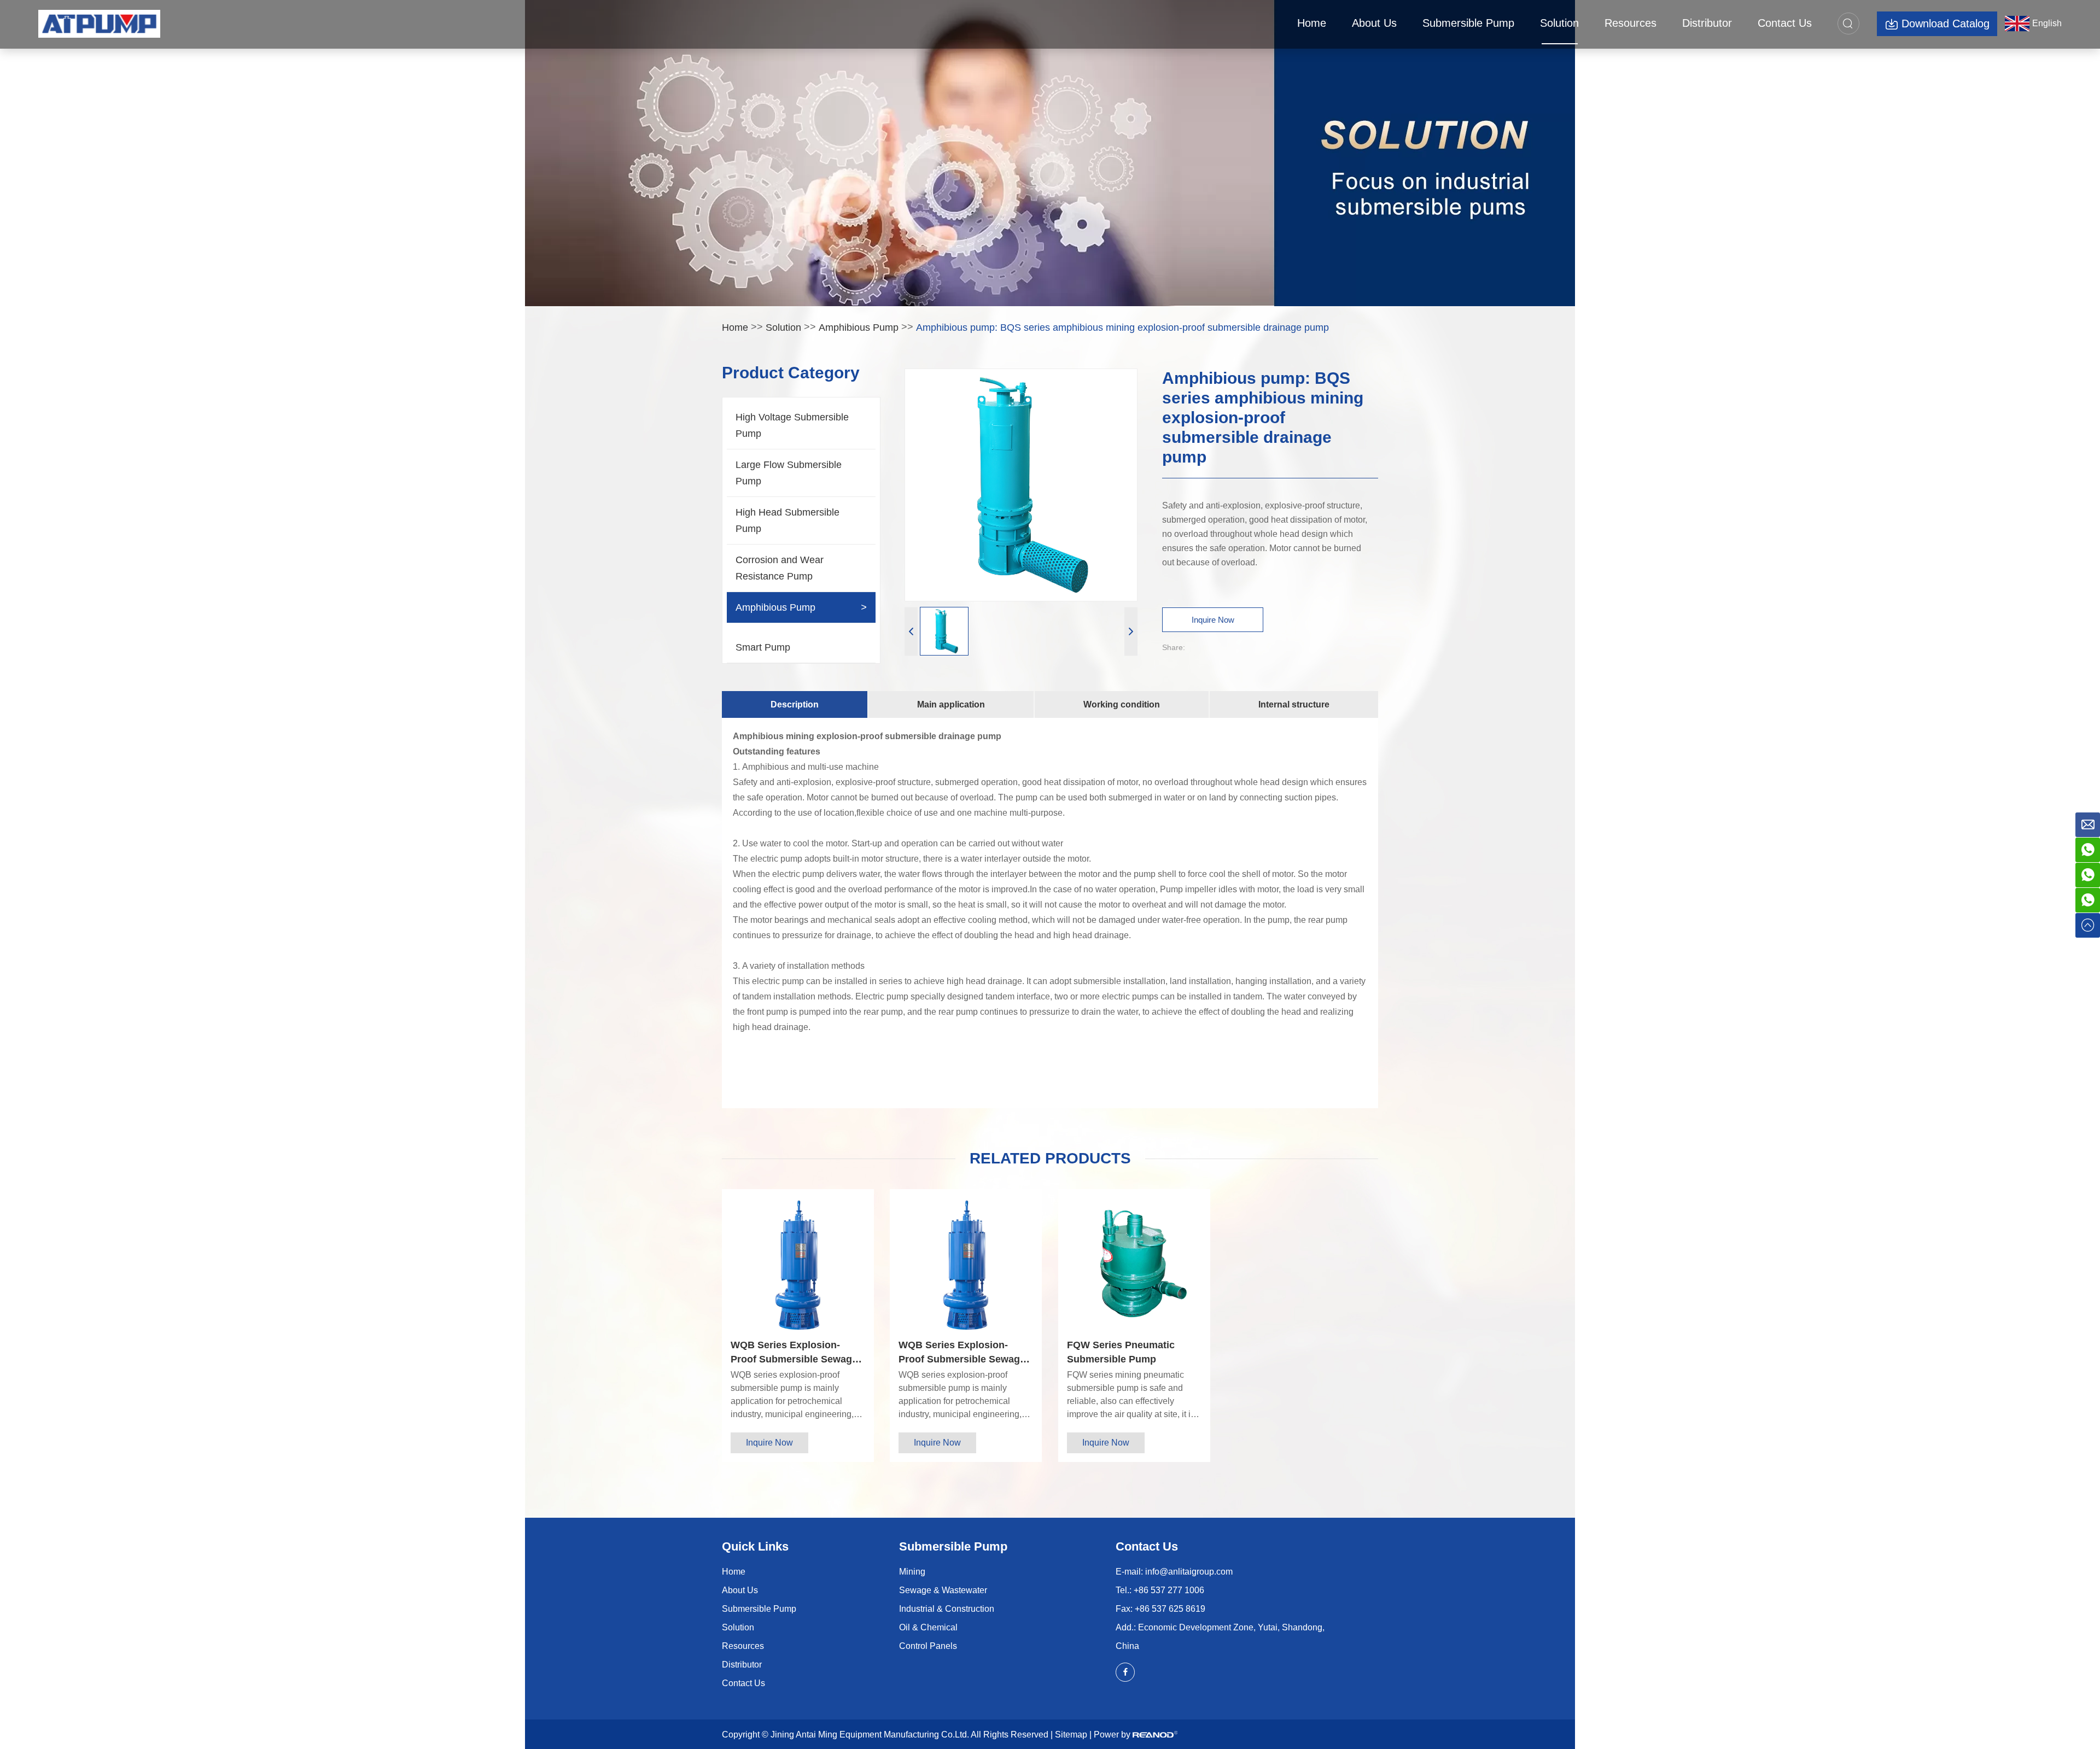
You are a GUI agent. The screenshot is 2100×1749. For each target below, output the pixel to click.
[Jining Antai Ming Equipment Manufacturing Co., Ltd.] (99, 24)
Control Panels (928, 1646)
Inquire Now (1213, 620)
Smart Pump (763, 647)
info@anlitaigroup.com (1189, 1572)
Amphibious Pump (859, 327)
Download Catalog (1946, 24)
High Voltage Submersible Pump (792, 425)
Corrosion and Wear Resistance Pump (780, 568)
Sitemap (1071, 1735)
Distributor (1707, 23)
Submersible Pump (1468, 23)
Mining (912, 1572)
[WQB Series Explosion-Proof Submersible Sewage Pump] (798, 1265)
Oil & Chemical (928, 1627)
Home (1312, 23)
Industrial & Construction (947, 1609)
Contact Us (1785, 23)
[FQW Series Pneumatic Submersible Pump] (1134, 1265)
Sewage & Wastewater (943, 1590)
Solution (1559, 23)
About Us (1374, 23)
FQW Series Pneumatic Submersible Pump (1121, 1352)
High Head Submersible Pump (787, 520)
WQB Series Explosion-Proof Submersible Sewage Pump (794, 1353)
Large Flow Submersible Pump (789, 473)
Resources (1631, 23)
